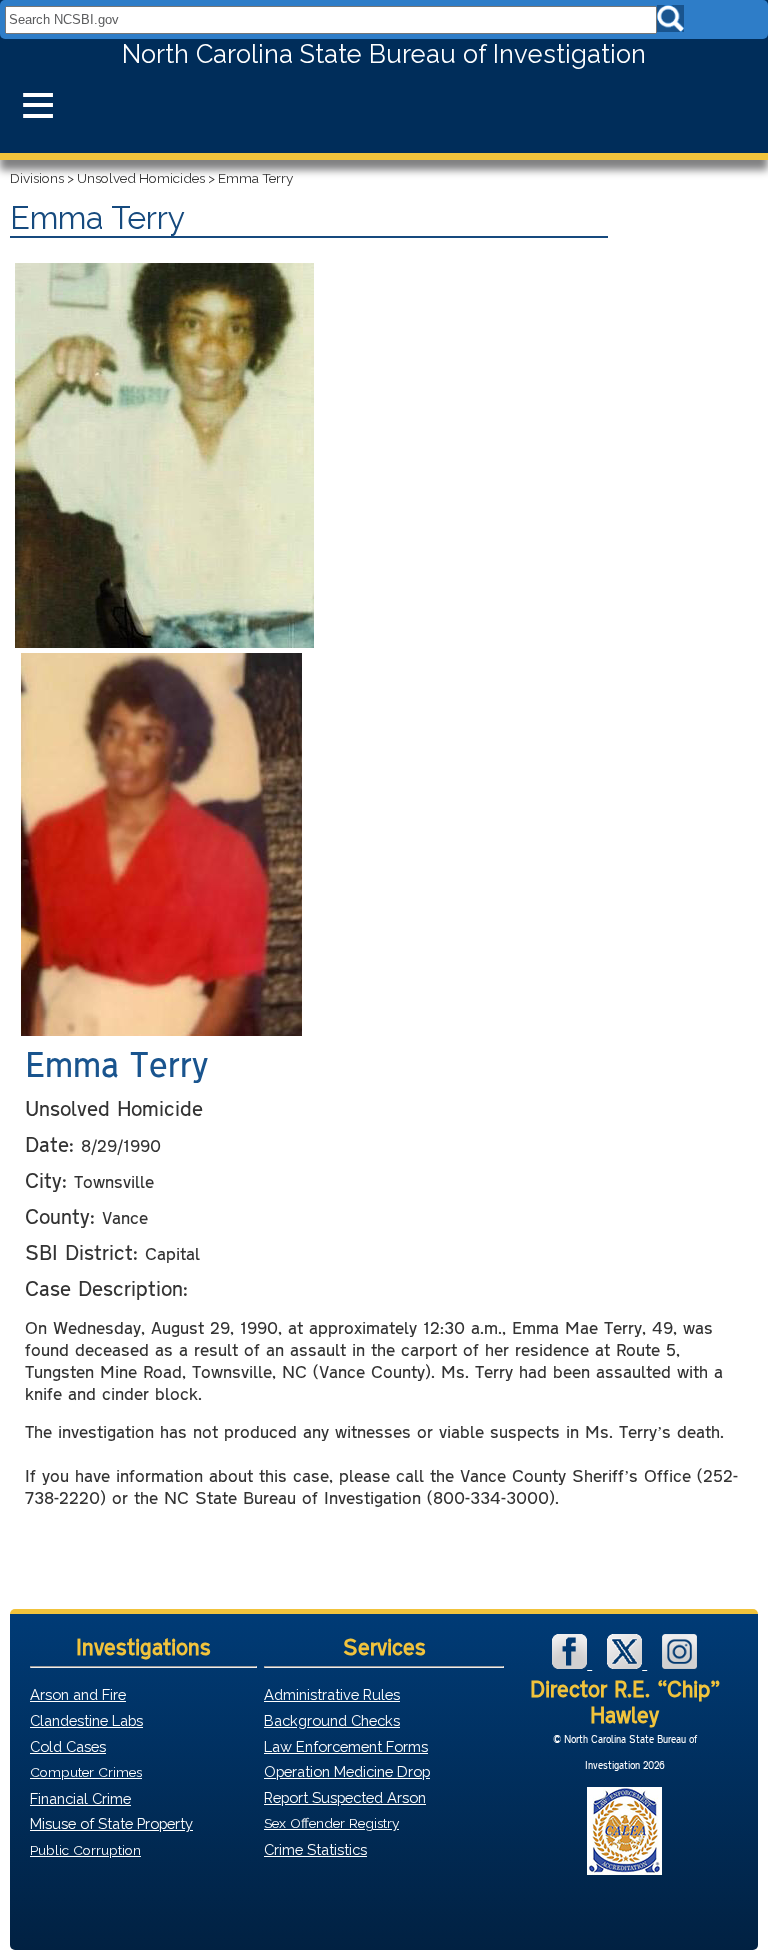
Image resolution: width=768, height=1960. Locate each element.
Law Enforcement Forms (346, 1746)
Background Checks (332, 1720)
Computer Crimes (86, 1772)
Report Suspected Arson (345, 1797)
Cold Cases (68, 1746)
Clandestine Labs (86, 1720)
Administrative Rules (332, 1694)
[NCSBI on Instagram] (679, 1663)
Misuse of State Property (111, 1823)
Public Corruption (85, 1850)
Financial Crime (80, 1798)
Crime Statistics (315, 1849)
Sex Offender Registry (331, 1823)
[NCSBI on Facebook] (572, 1663)
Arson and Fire (78, 1694)
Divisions (37, 178)
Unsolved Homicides (141, 178)
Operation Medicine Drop (347, 1771)
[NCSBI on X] (627, 1663)
